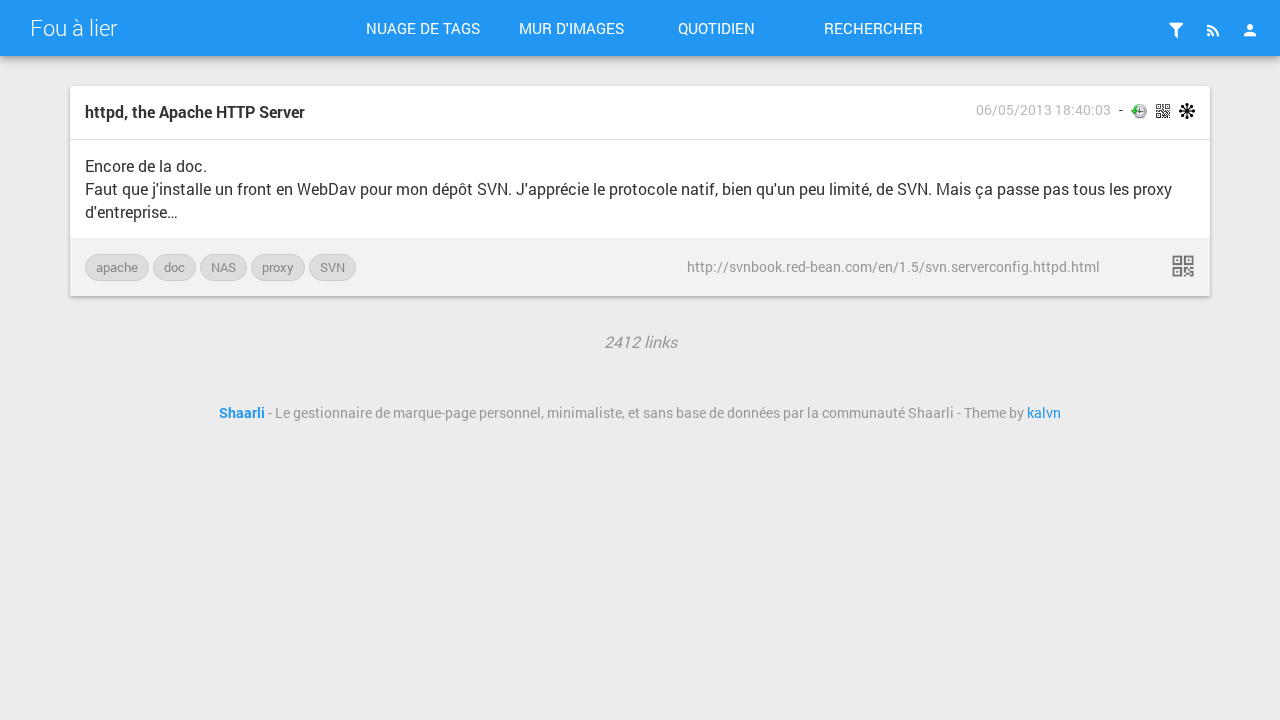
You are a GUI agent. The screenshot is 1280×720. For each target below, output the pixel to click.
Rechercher (873, 28)
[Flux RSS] (1213, 30)
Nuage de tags (423, 28)
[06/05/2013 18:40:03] (1183, 266)
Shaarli (242, 413)
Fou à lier (73, 27)
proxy (278, 267)
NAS (223, 267)
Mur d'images (571, 28)
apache (117, 267)
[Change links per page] (1176, 30)
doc (174, 267)
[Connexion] (1250, 30)
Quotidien (716, 28)
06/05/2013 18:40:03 (1043, 110)
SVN (332, 267)
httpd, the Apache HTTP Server (195, 111)
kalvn (1044, 413)
